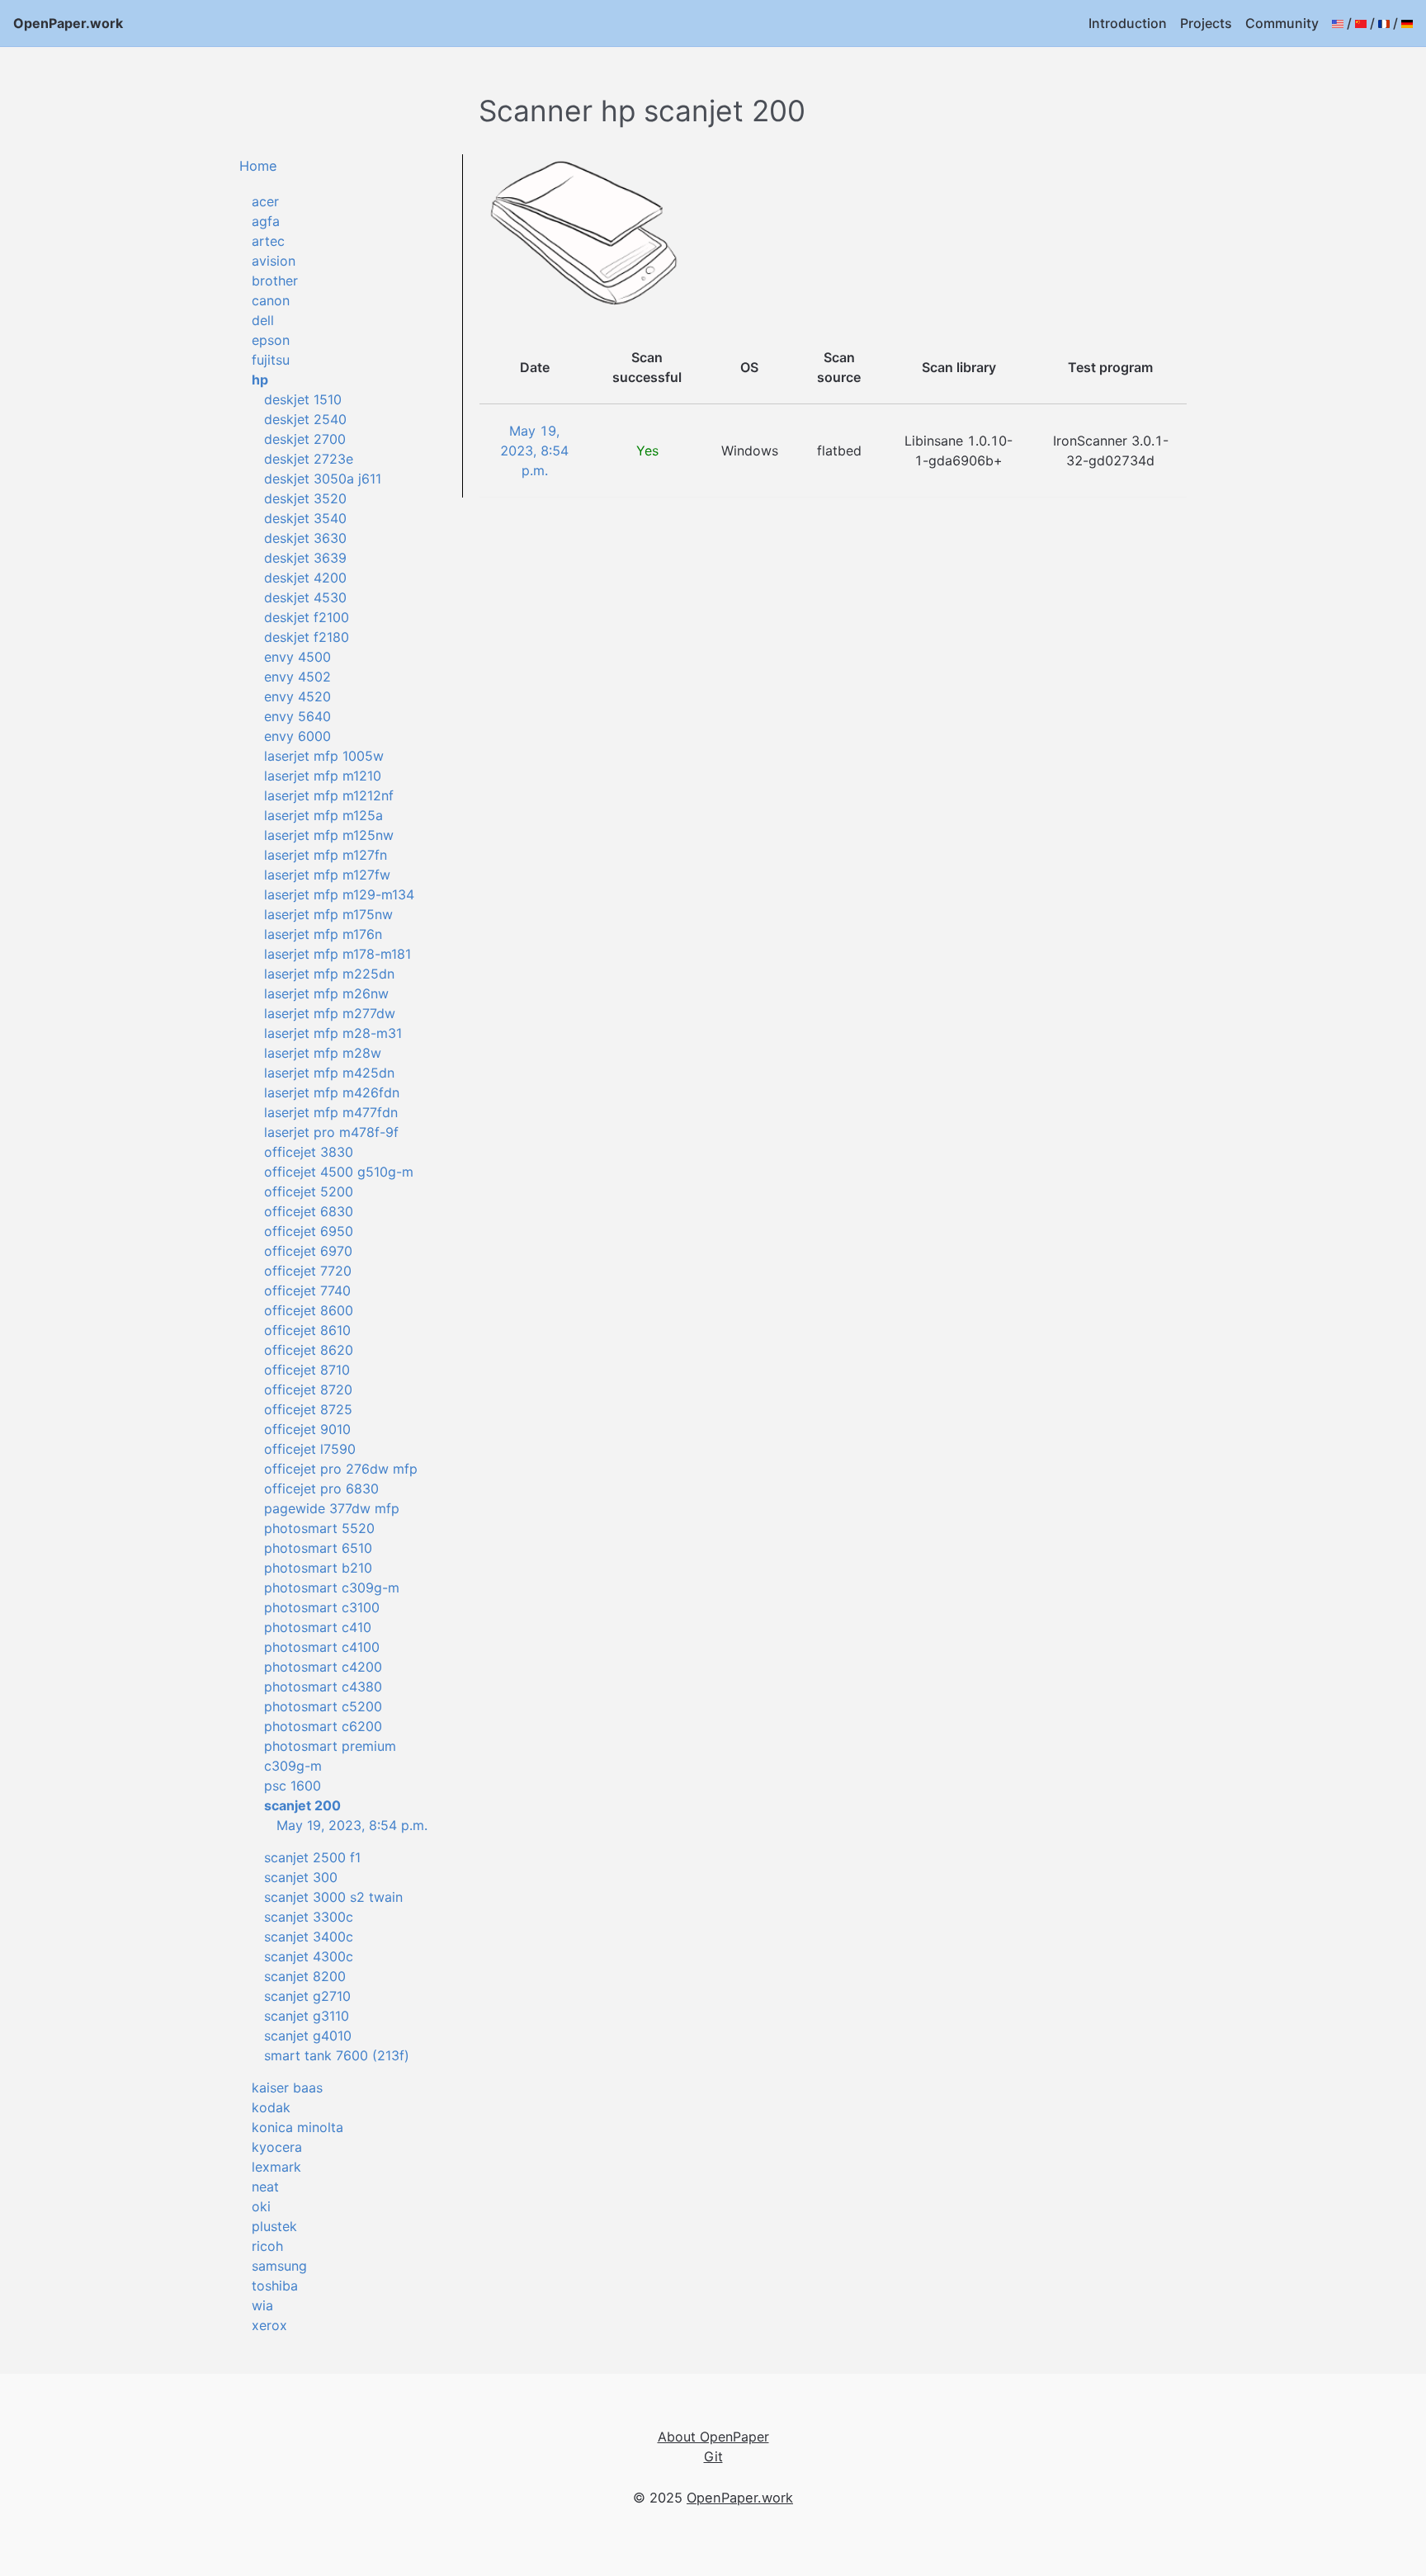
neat (265, 2187)
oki (261, 2206)
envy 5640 (297, 716)
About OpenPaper (713, 2437)
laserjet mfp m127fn (326, 855)
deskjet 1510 (303, 399)
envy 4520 (297, 696)
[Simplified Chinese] (1361, 23)
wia (262, 2305)
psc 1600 (293, 1786)
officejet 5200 (309, 1191)
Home (258, 166)
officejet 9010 (307, 1429)
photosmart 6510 (318, 1548)
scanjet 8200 (305, 1976)
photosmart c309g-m (332, 1588)
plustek (274, 2226)
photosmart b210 (318, 1568)
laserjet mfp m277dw (330, 1013)
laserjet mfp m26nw (326, 993)
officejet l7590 (310, 1449)
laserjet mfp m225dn (329, 974)
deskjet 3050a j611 (323, 479)
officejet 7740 (307, 1290)
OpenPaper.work (68, 23)
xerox (269, 2325)
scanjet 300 (301, 1877)
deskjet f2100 (307, 617)
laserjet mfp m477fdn (331, 1112)
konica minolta (297, 2127)
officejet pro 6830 (321, 1489)
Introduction (1128, 23)
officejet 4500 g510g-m (339, 1172)
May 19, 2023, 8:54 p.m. (352, 1825)
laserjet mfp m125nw (329, 835)
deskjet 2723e (309, 459)
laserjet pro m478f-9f (331, 1132)
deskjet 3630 (305, 538)
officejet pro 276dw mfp (341, 1469)
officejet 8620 (309, 1350)
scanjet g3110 (307, 2016)
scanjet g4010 (308, 2036)
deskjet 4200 (305, 578)
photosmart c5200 (323, 1706)
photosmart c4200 (323, 1667)
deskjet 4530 (305, 597)
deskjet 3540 (305, 518)
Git (713, 2456)
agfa (266, 221)
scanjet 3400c (309, 1937)
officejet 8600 (309, 1310)
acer (265, 201)
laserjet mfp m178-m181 (338, 954)
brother (275, 281)
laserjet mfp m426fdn (332, 1092)
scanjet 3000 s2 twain (333, 1897)
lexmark (276, 2167)
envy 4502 (297, 677)
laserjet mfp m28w (323, 1053)
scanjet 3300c (309, 1917)
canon (271, 300)
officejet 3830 (309, 1152)
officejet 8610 (307, 1330)
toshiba (275, 2286)
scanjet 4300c (309, 1956)
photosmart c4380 (323, 1687)
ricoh (267, 2246)
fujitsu (271, 360)
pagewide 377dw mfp (332, 1508)
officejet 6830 (309, 1211)
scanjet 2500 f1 (312, 1857)
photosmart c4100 (322, 1647)
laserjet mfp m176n (323, 934)
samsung (279, 2266)
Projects (1206, 23)
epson (271, 340)
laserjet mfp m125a (323, 815)
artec (268, 241)
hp (260, 380)
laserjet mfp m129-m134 (339, 894)
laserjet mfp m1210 (323, 776)
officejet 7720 (308, 1271)
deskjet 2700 (305, 439)
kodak (271, 2107)
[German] (1407, 23)
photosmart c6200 (323, 1726)
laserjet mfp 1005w (324, 756)
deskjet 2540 (305, 419)
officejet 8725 (308, 1409)
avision (274, 261)
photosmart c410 (318, 1627)
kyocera (277, 2147)
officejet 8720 (308, 1389)
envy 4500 (297, 657)
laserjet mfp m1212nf (329, 795)
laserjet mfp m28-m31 (333, 1033)
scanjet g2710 (307, 1996)
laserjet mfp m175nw (328, 914)
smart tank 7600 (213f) (337, 2055)
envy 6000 (297, 736)
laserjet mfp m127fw (327, 875)
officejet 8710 (307, 1370)
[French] (1384, 23)
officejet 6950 (309, 1231)
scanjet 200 (302, 1805)
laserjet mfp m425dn (329, 1073)
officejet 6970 (308, 1251)
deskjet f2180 (307, 637)
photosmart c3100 (322, 1607)
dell (263, 320)
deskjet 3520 (305, 498)
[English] (1338, 23)
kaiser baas (287, 2088)
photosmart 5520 (319, 1528)
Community (1282, 23)
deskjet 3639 (305, 558)
